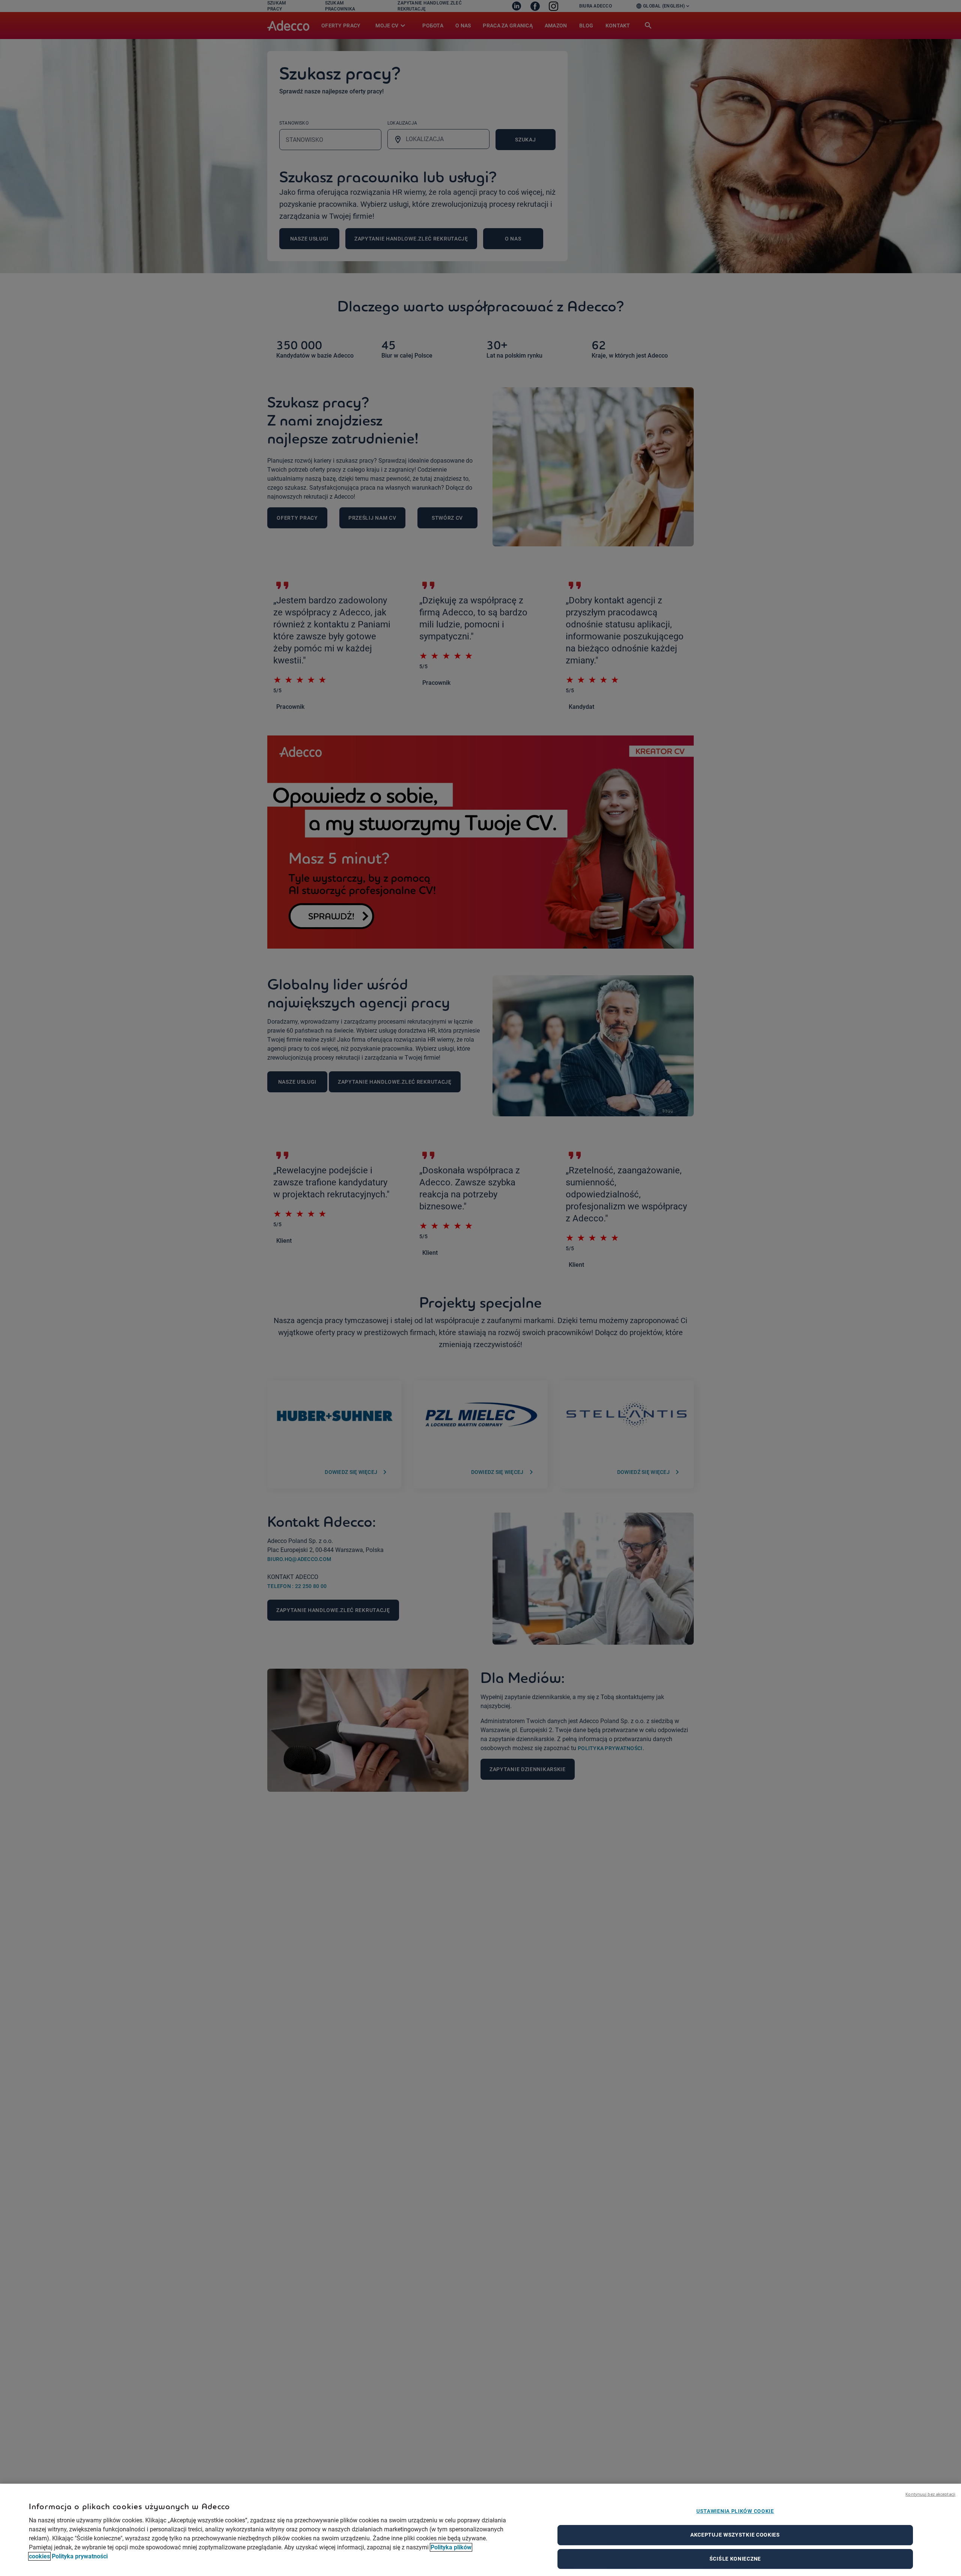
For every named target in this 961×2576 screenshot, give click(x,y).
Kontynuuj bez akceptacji (930, 2494)
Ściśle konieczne (735, 2559)
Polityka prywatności (80, 2556)
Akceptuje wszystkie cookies (735, 2535)
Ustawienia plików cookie (735, 2511)
